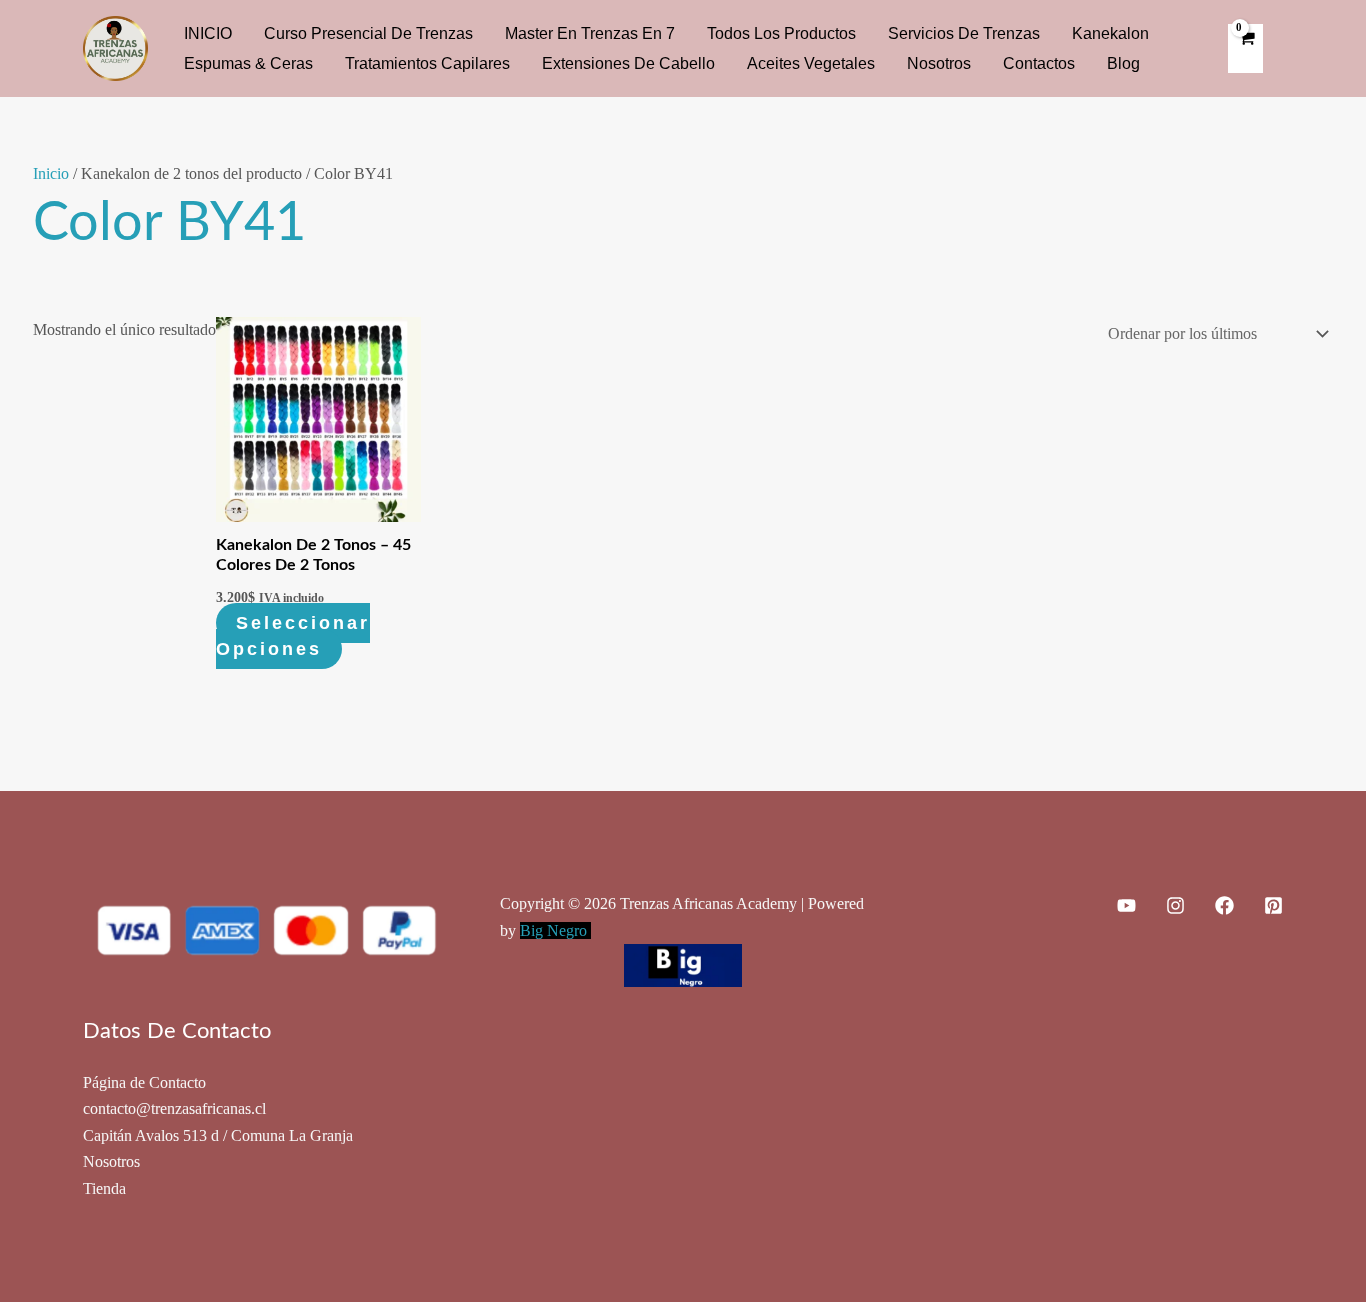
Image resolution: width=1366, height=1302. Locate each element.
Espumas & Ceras (248, 63)
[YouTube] (1126, 905)
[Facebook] (1224, 905)
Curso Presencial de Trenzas (368, 33)
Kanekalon (1110, 33)
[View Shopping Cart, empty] (1245, 48)
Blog (1123, 63)
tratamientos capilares (427, 63)
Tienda (104, 1188)
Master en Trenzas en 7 (590, 33)
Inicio (51, 173)
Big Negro (555, 930)
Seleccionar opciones (293, 636)
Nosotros (939, 63)
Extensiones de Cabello (628, 63)
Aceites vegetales (811, 63)
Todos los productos (781, 33)
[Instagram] (1175, 905)
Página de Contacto (144, 1082)
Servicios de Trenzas (964, 33)
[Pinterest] (1273, 905)
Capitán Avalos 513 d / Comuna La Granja (218, 1135)
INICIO (208, 33)
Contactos (1039, 63)
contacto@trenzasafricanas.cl (174, 1108)
